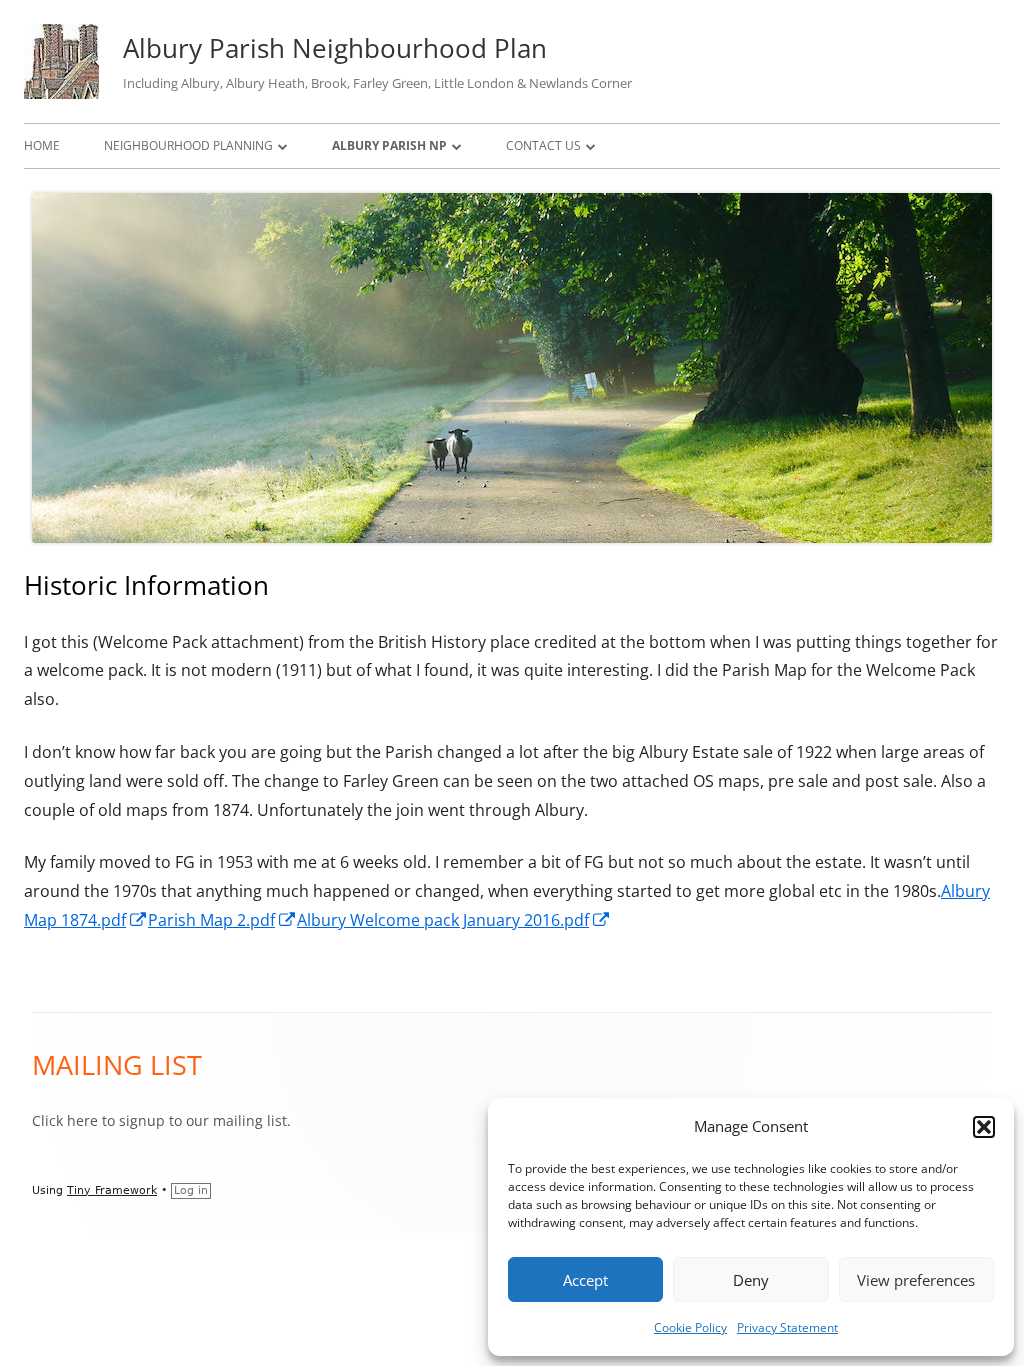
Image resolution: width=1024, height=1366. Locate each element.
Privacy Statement (787, 1327)
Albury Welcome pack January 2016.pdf (454, 920)
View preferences (916, 1280)
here (82, 1120)
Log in (191, 1190)
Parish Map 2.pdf (222, 920)
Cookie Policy (690, 1327)
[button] (984, 1127)
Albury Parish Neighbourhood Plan (335, 48)
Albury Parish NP (389, 145)
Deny (751, 1280)
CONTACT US (543, 145)
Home (42, 145)
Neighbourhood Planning (188, 145)
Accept (585, 1280)
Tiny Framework (112, 1190)
